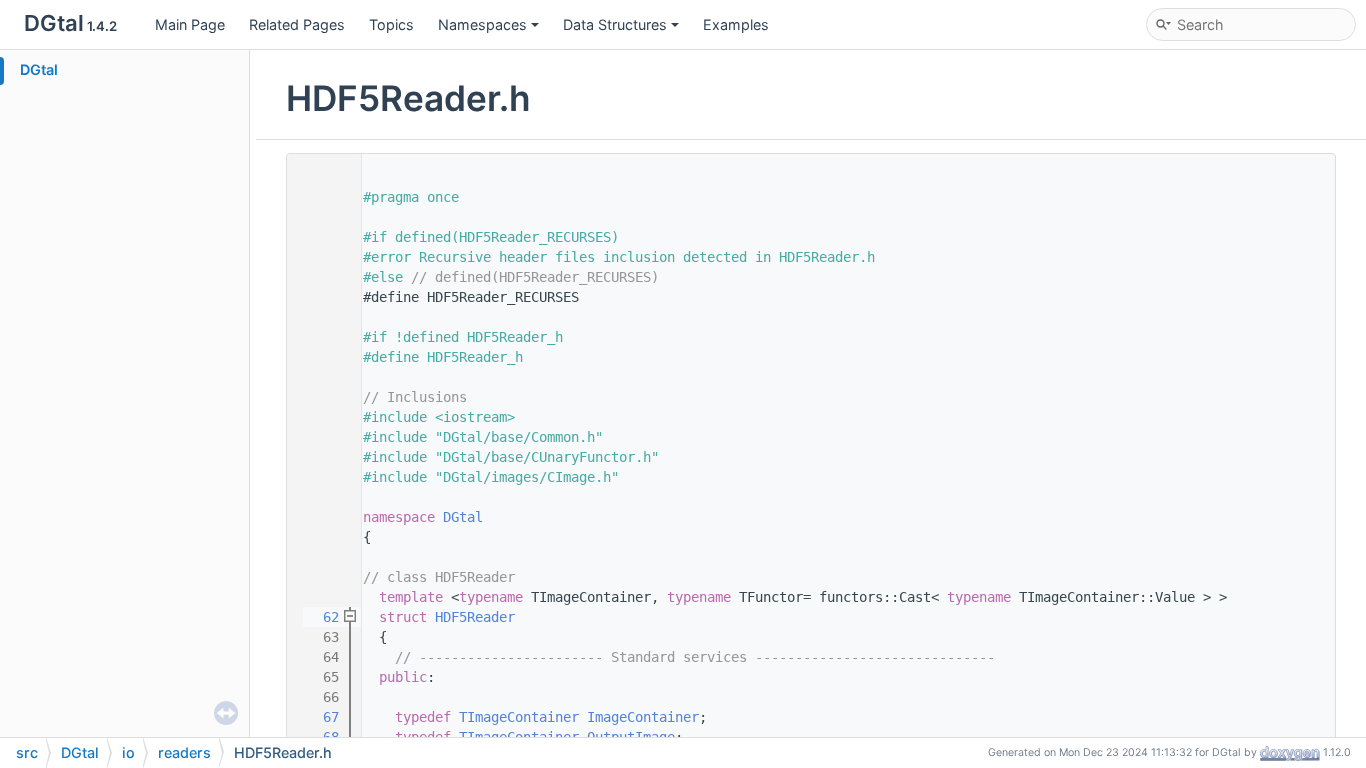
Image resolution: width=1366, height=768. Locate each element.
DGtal (39, 69)
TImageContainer (519, 717)
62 (319, 617)
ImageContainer (643, 717)
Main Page (190, 24)
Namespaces (482, 24)
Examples (736, 24)
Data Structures (615, 24)
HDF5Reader (475, 617)
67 (319, 717)
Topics (391, 24)
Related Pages (297, 24)
